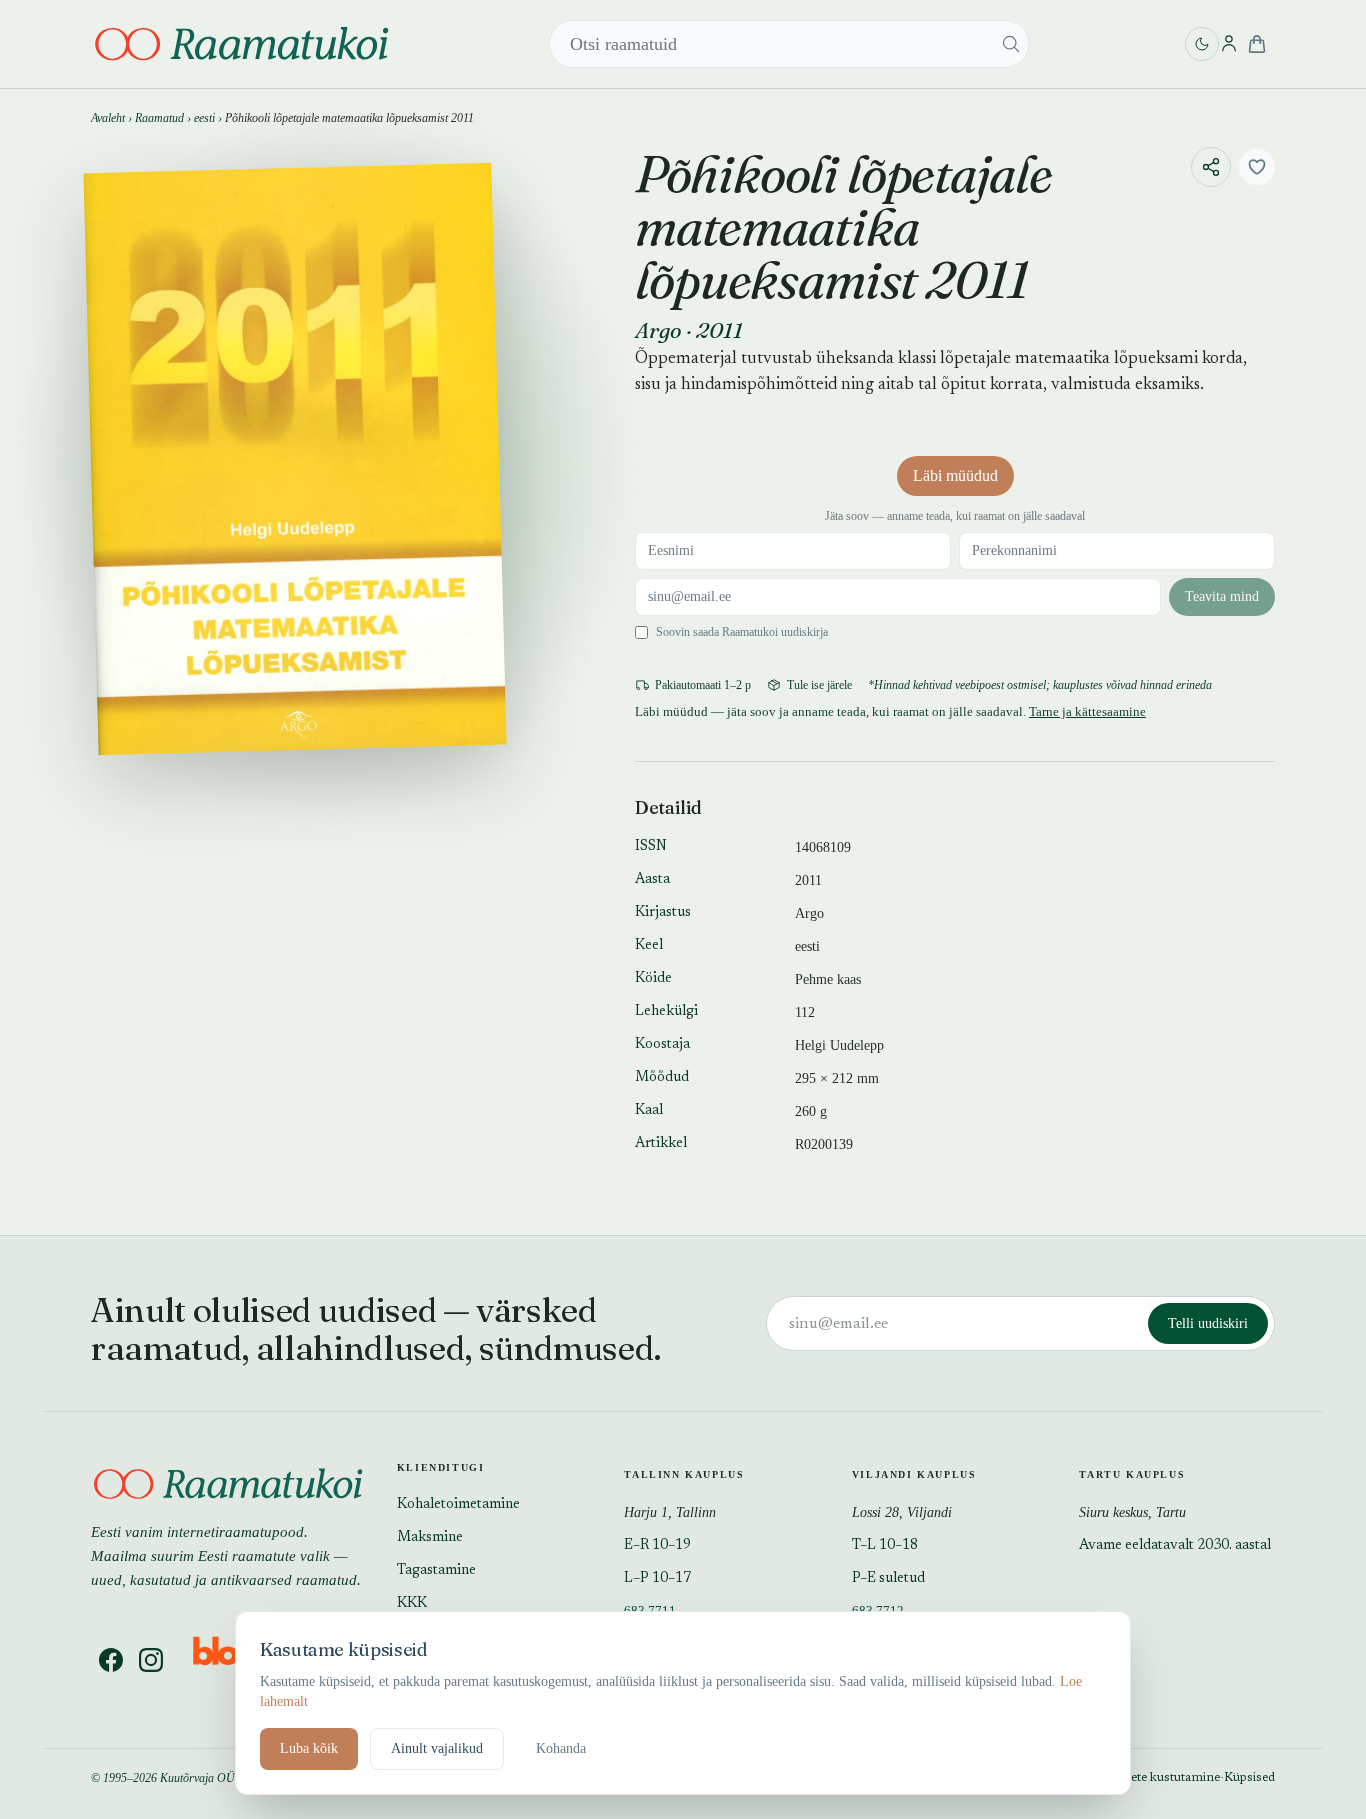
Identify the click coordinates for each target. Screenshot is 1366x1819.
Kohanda (561, 1748)
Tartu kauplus (1132, 1474)
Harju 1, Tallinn (670, 1512)
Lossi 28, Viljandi (902, 1512)
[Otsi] (1011, 44)
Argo (658, 330)
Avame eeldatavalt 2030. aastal (1175, 1546)
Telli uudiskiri (1208, 1323)
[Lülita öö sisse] (1202, 44)
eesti (204, 118)
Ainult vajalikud (437, 1748)
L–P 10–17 (657, 1579)
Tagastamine (436, 1571)
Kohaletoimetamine (458, 1505)
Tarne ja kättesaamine (1087, 711)
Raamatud (159, 118)
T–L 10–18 (885, 1546)
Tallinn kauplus (684, 1474)
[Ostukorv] (1257, 44)
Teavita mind (1222, 596)
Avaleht (108, 118)
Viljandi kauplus (914, 1474)
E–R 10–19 (657, 1546)
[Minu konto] (1229, 44)
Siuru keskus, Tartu (1132, 1512)
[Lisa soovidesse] (1257, 167)
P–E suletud (888, 1579)
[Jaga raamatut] (1211, 167)
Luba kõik (309, 1748)
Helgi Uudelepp (839, 1045)
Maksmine (430, 1538)
